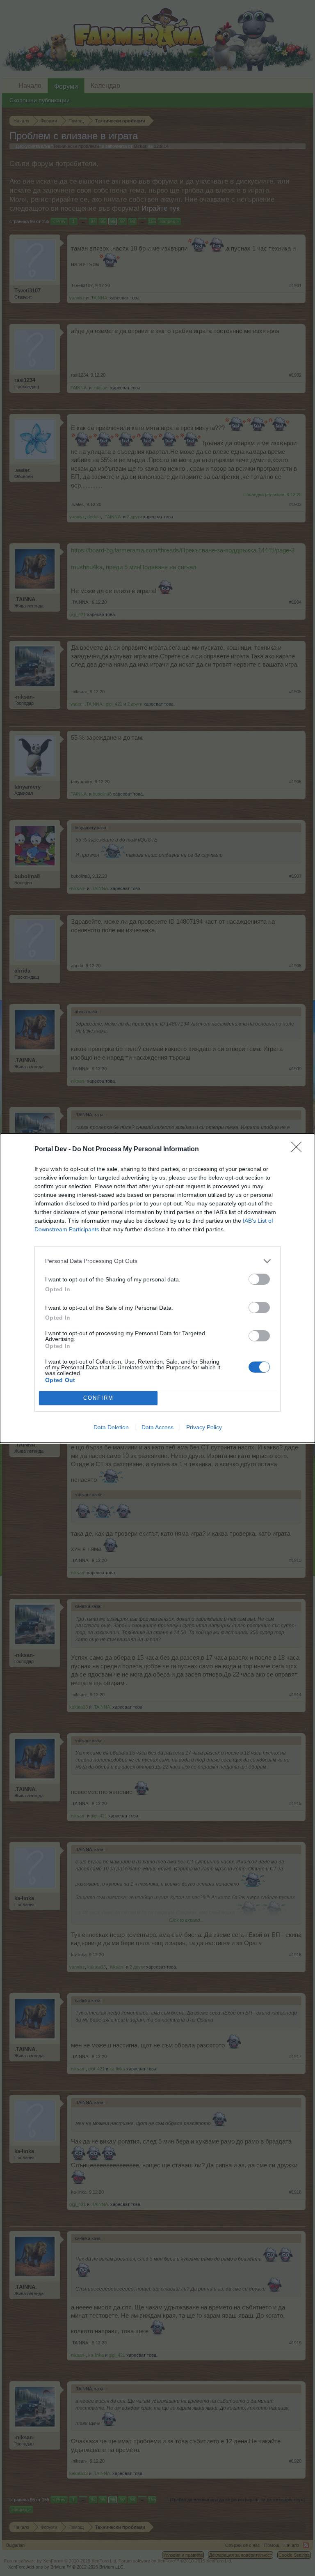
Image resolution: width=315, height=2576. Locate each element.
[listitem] (157, 1261)
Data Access (157, 1427)
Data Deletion (111, 1427)
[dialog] (157, 1288)
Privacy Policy (204, 1427)
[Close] (299, 1150)
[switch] (259, 1279)
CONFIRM (98, 1398)
